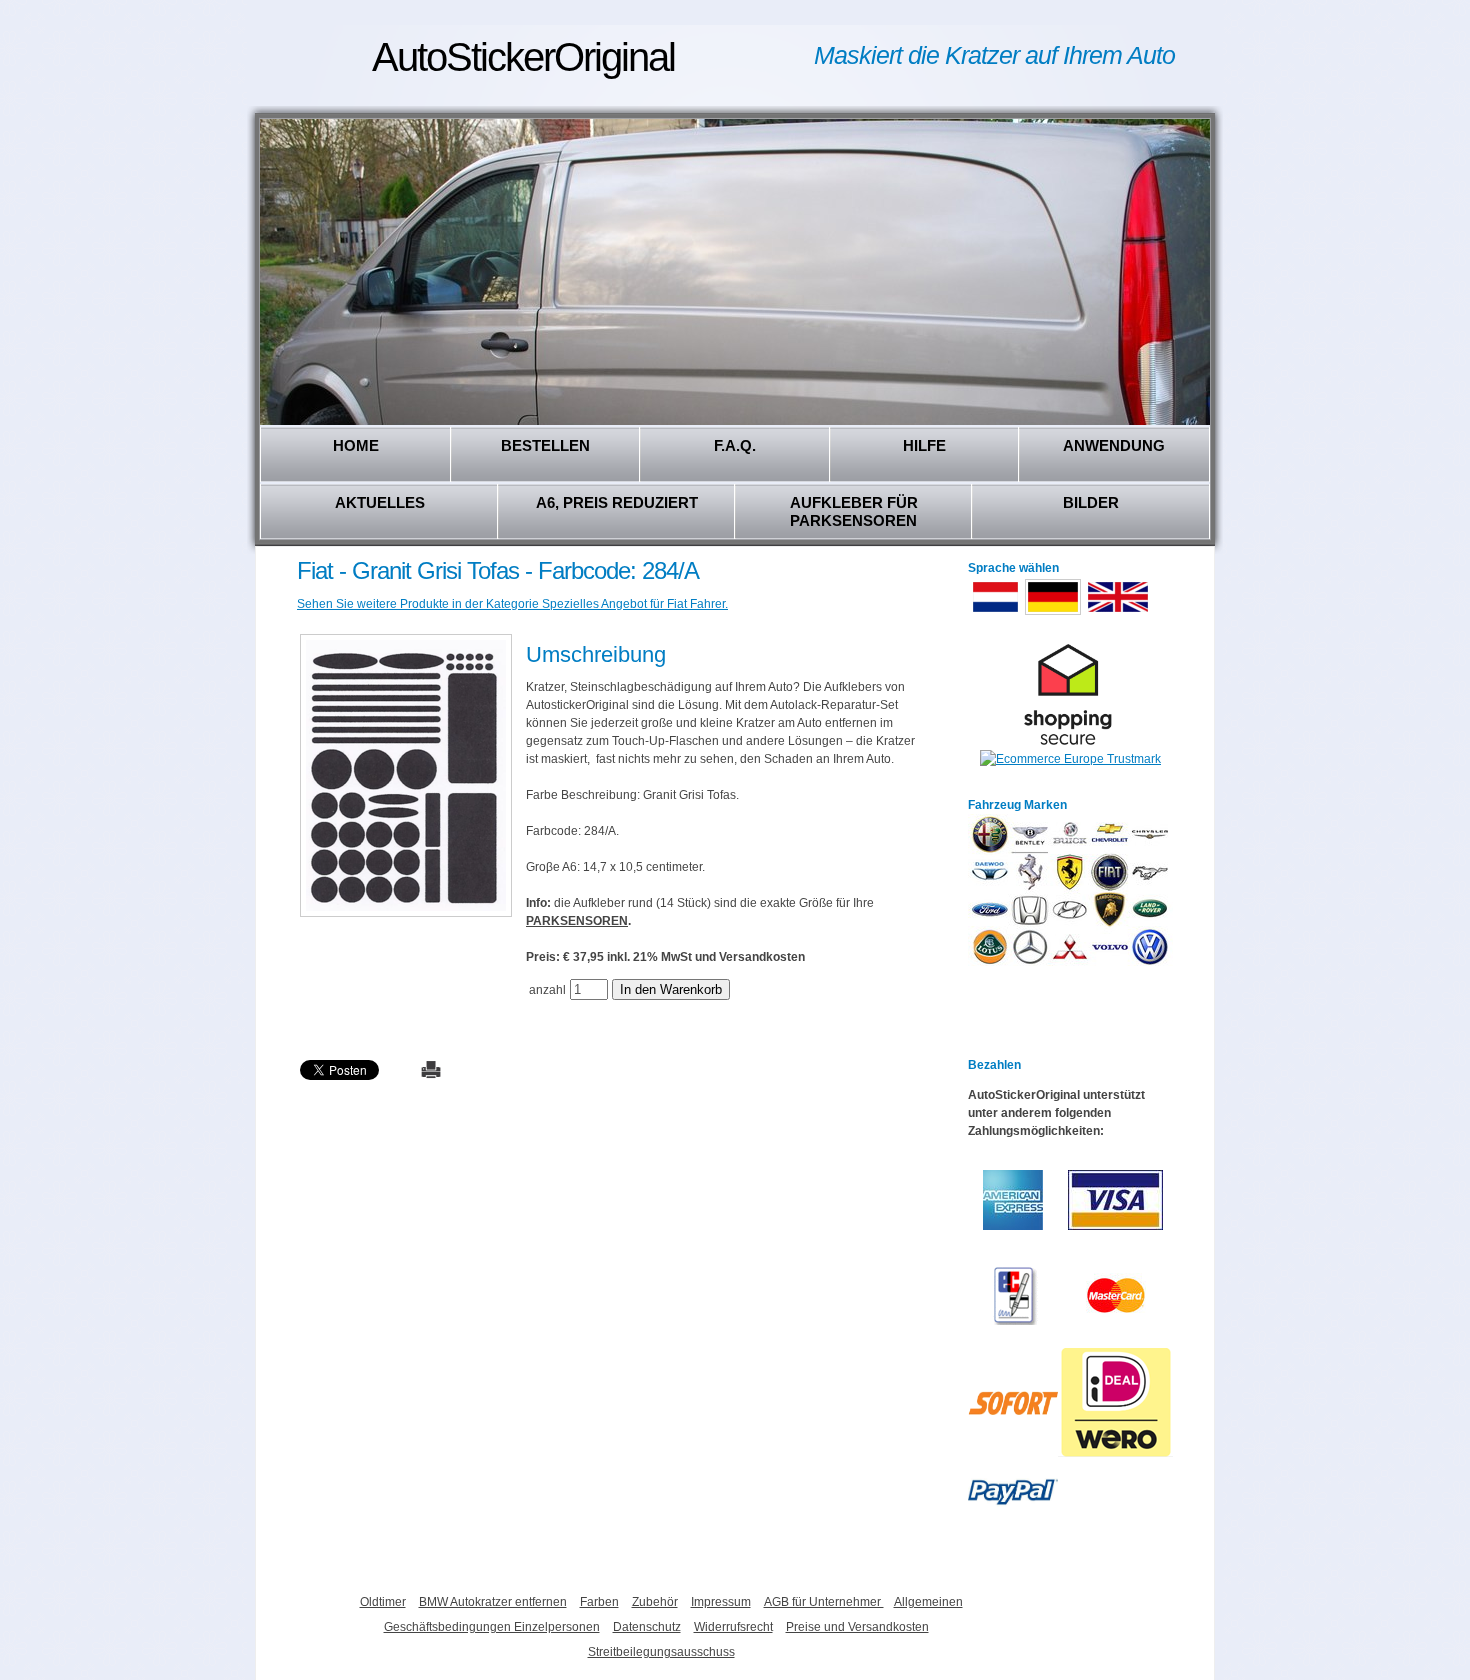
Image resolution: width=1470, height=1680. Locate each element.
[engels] (1118, 613)
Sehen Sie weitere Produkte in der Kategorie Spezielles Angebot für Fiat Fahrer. (512, 604)
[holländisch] (995, 613)
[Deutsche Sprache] (1053, 613)
